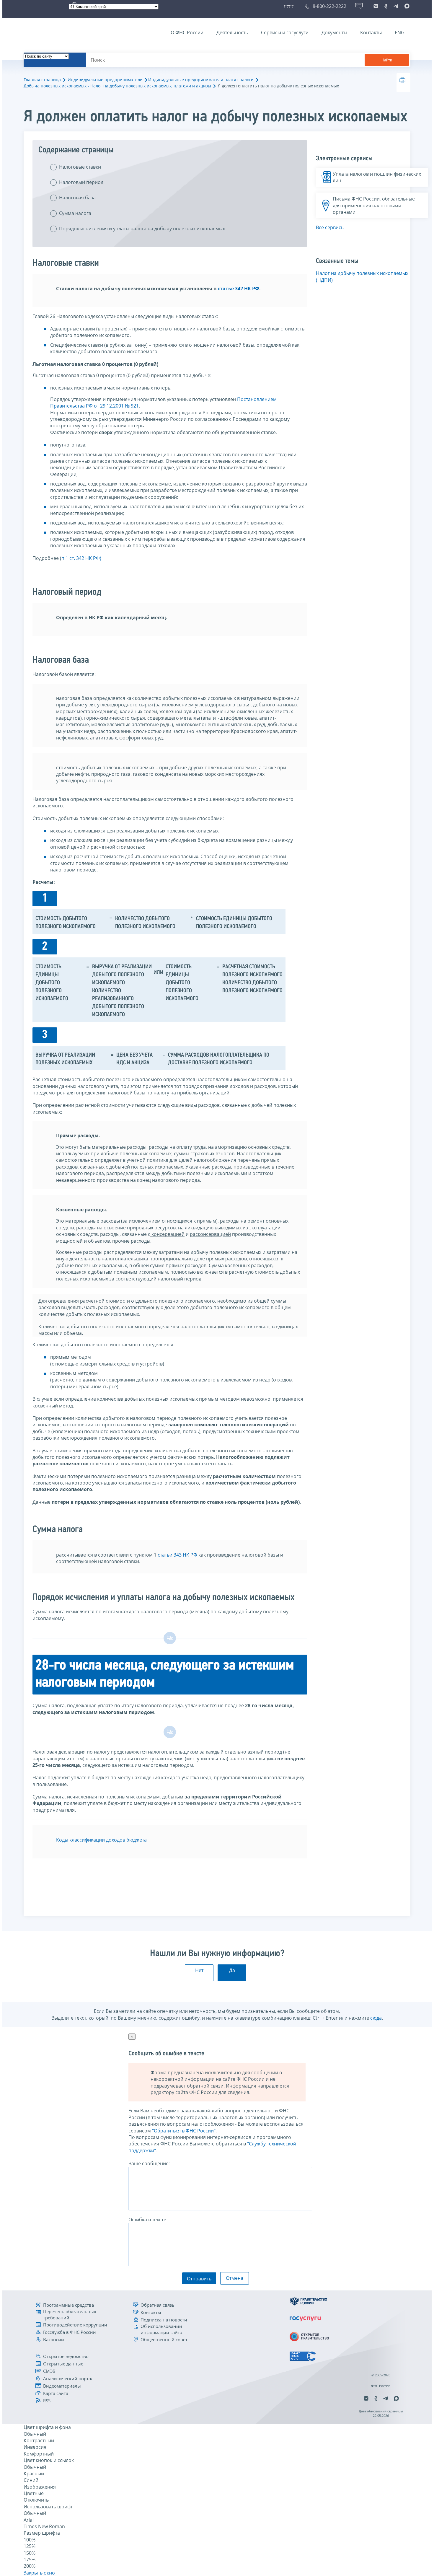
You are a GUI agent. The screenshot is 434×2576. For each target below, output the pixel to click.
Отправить (199, 2279)
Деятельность (232, 32)
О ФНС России (187, 32)
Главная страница (42, 80)
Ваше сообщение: (149, 2163)
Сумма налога (75, 213)
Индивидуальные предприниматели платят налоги (201, 80)
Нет (199, 1970)
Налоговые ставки (80, 167)
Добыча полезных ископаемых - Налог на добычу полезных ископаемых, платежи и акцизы (117, 86)
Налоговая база (77, 198)
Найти (387, 60)
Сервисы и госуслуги (285, 32)
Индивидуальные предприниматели (105, 80)
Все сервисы (330, 227)
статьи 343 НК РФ (177, 1555)
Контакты (371, 32)
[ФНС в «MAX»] (406, 6)
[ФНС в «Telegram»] (396, 6)
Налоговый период (81, 182)
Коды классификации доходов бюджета (101, 1840)
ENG (400, 32)
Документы (334, 32)
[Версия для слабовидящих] (290, 6)
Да (232, 1970)
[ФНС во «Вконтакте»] (376, 6)
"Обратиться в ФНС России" (184, 2131)
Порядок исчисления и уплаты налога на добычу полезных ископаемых (142, 229)
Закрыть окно (39, 2573)
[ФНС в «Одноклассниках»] (386, 6)
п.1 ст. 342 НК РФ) (81, 558)
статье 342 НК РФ (238, 289)
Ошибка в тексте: (148, 2220)
